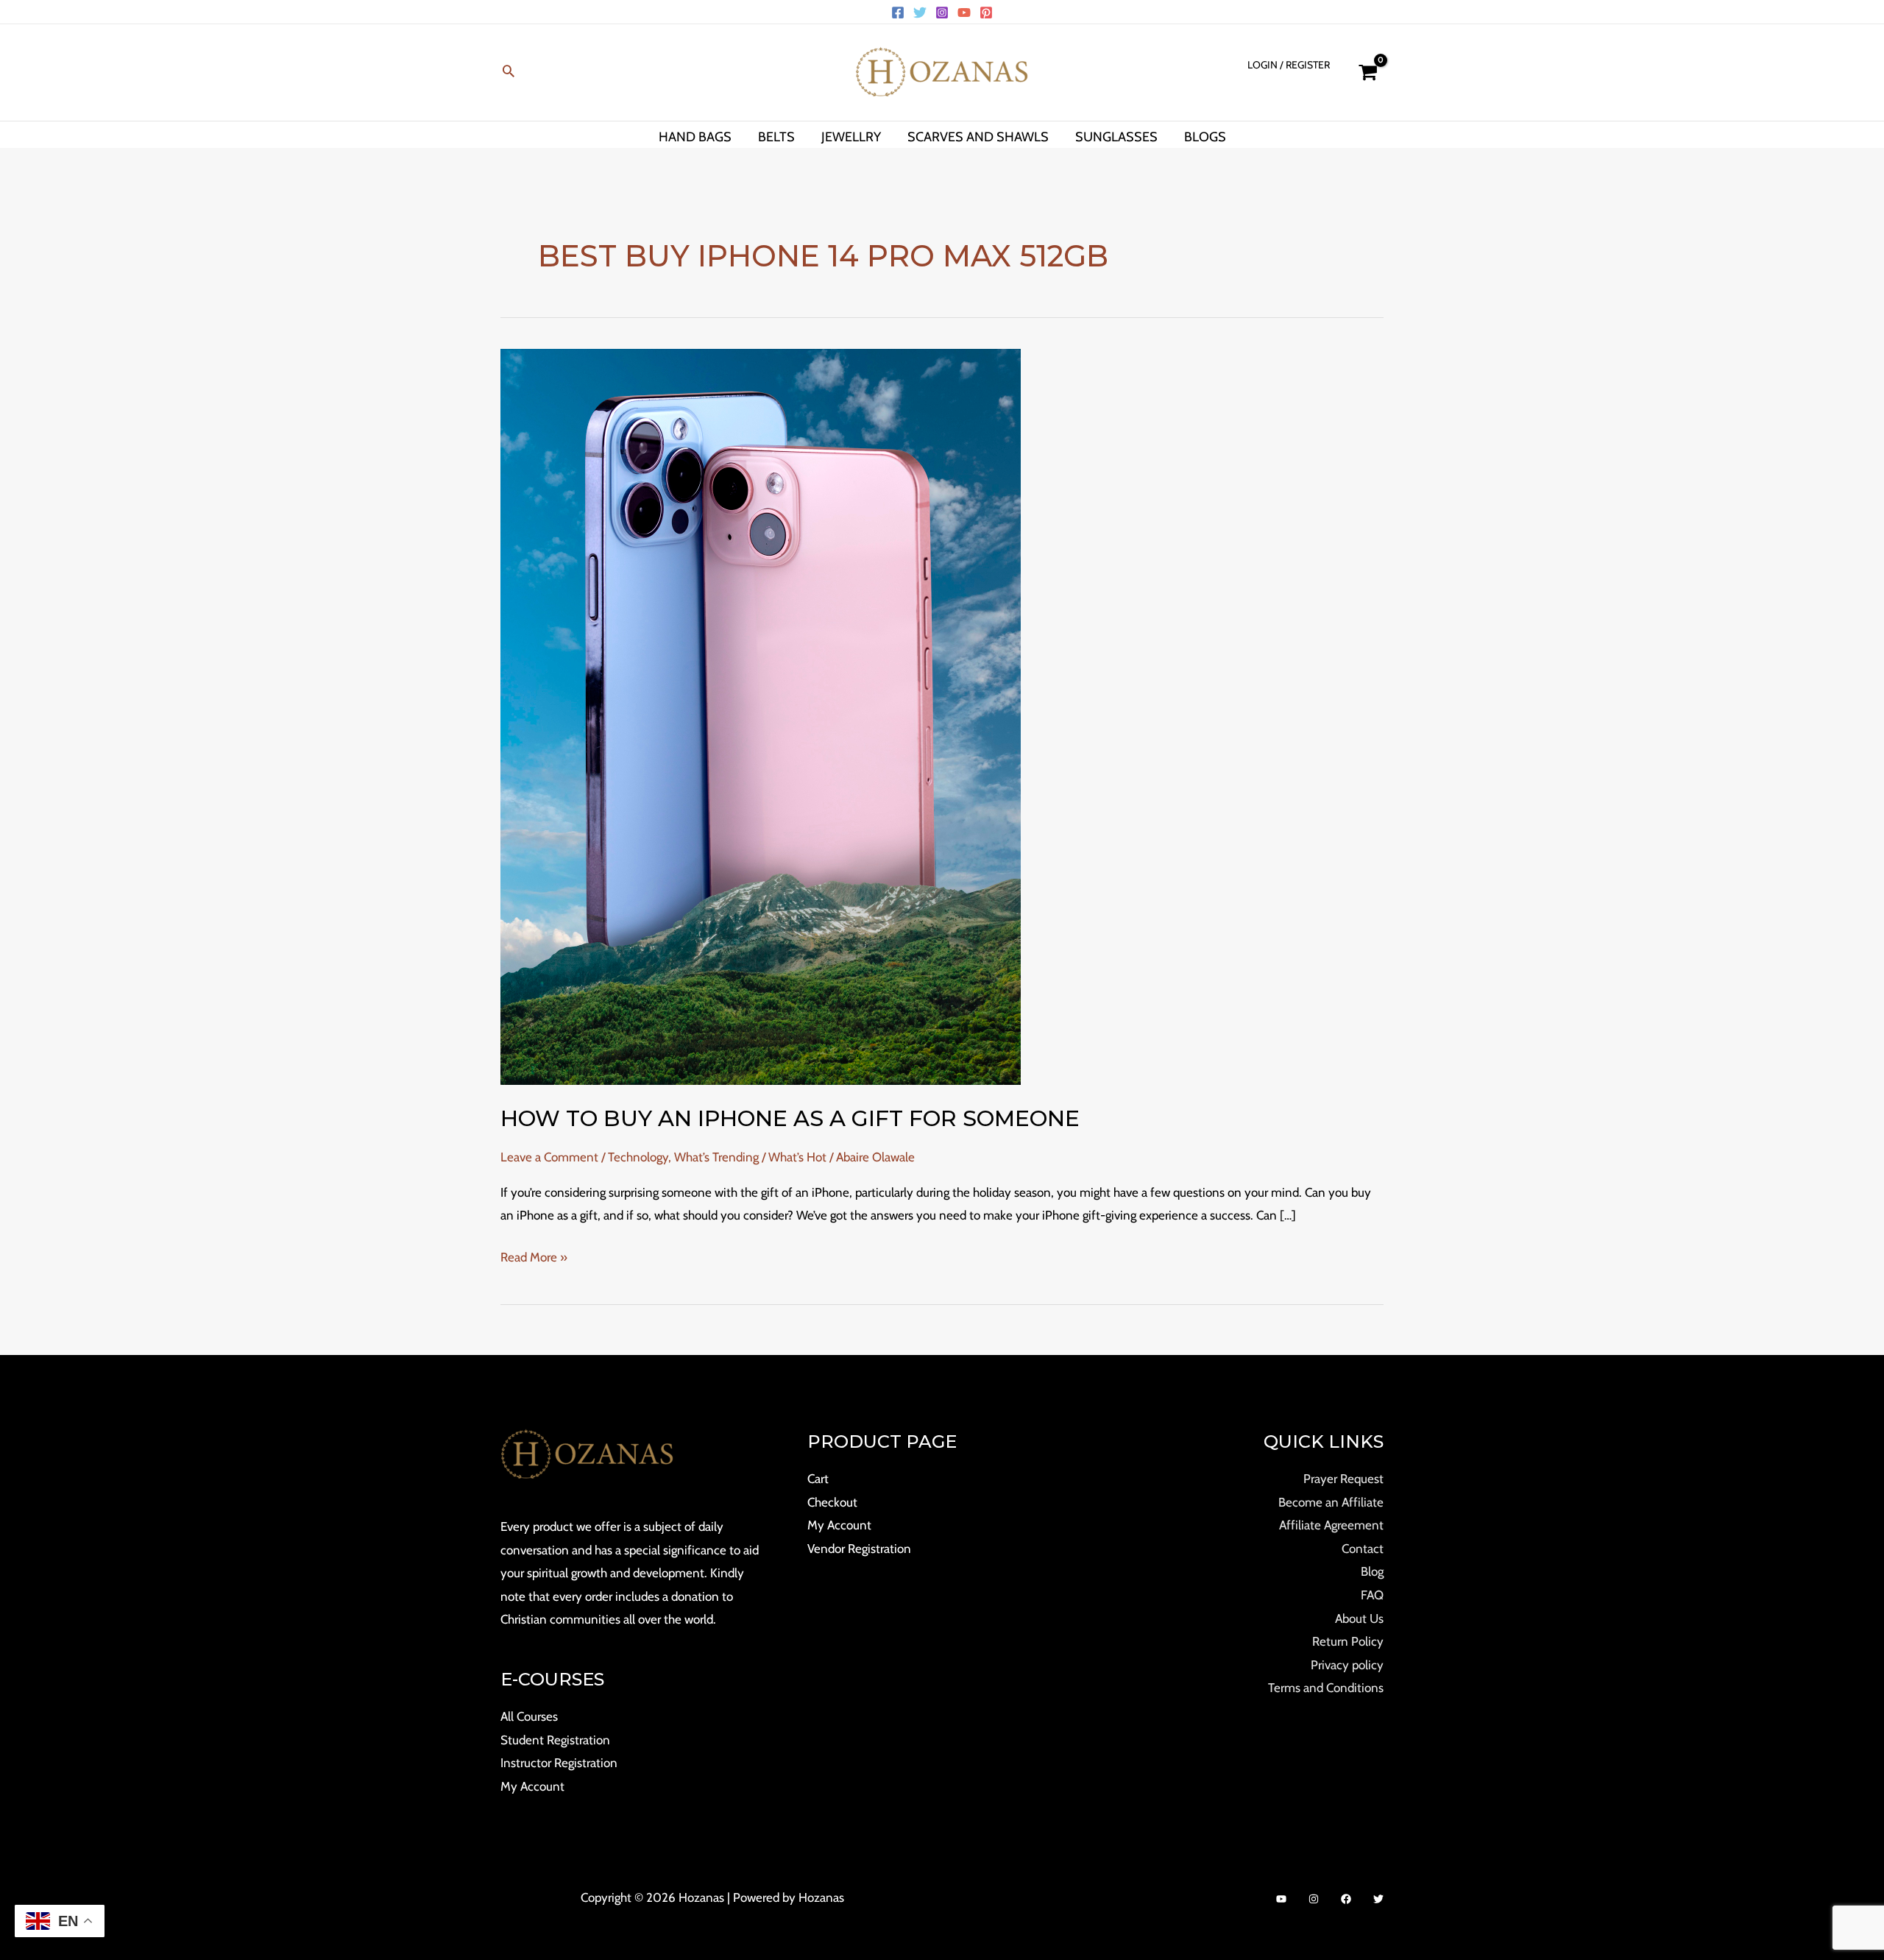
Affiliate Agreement (1331, 1525)
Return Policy (1348, 1641)
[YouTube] (964, 13)
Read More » (534, 1255)
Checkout (832, 1502)
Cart (818, 1479)
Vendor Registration (859, 1549)
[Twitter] (920, 13)
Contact (1363, 1549)
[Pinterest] (986, 13)
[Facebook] (898, 13)
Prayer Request (1343, 1479)
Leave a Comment (549, 1157)
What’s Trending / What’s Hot (750, 1157)
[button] (509, 72)
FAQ (1372, 1595)
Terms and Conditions (1326, 1688)
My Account (532, 1786)
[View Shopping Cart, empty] (1368, 72)
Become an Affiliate (1331, 1502)
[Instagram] (942, 13)
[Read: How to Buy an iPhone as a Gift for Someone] (761, 715)
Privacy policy (1347, 1665)
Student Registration (555, 1740)
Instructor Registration (559, 1763)
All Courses (529, 1716)
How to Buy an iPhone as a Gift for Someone (790, 1118)
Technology (638, 1157)
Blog (1372, 1571)
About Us (1359, 1618)
